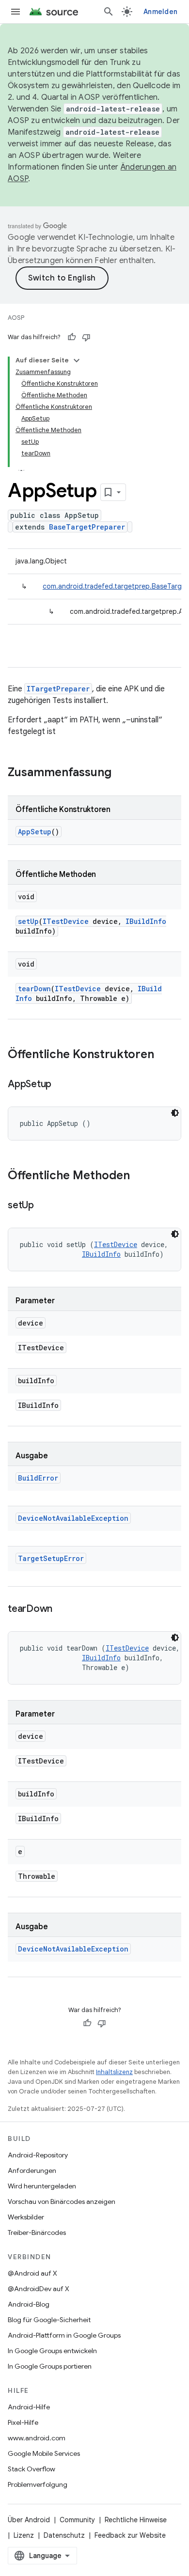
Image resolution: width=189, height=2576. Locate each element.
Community (77, 2520)
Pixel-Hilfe (23, 2422)
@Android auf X (32, 2273)
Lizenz (24, 2535)
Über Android (29, 2520)
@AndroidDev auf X (39, 2289)
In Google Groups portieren (50, 2366)
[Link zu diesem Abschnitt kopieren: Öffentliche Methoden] (140, 1176)
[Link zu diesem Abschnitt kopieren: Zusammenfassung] (121, 773)
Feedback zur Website (130, 2535)
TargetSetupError (51, 1558)
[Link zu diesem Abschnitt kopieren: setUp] (44, 1206)
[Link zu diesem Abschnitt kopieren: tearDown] (62, 1609)
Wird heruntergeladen (42, 2186)
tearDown (34, 989)
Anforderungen (32, 2170)
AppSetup (35, 832)
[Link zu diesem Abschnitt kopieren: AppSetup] (61, 1085)
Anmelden (160, 12)
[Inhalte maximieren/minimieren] (77, 360)
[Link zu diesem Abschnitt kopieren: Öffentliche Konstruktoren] (164, 1055)
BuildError (38, 1478)
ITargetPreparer (58, 689)
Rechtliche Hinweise (136, 2520)
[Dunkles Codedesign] (175, 1113)
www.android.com (37, 2438)
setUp (28, 921)
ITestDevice (66, 921)
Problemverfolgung (38, 2484)
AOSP (16, 318)
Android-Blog (29, 2304)
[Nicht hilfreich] (86, 337)
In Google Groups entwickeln (52, 2351)
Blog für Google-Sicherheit (49, 2320)
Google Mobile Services (44, 2453)
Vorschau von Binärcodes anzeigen (62, 2201)
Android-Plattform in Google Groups (64, 2335)
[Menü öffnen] (16, 12)
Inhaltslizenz (114, 2072)
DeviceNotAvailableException (73, 1518)
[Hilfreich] (72, 337)
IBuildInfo (146, 921)
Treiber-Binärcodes (37, 2233)
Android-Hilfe (29, 2407)
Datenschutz (64, 2535)
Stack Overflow (31, 2469)
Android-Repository (38, 2155)
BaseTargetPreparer (87, 527)
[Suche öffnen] (109, 12)
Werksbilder (26, 2217)
